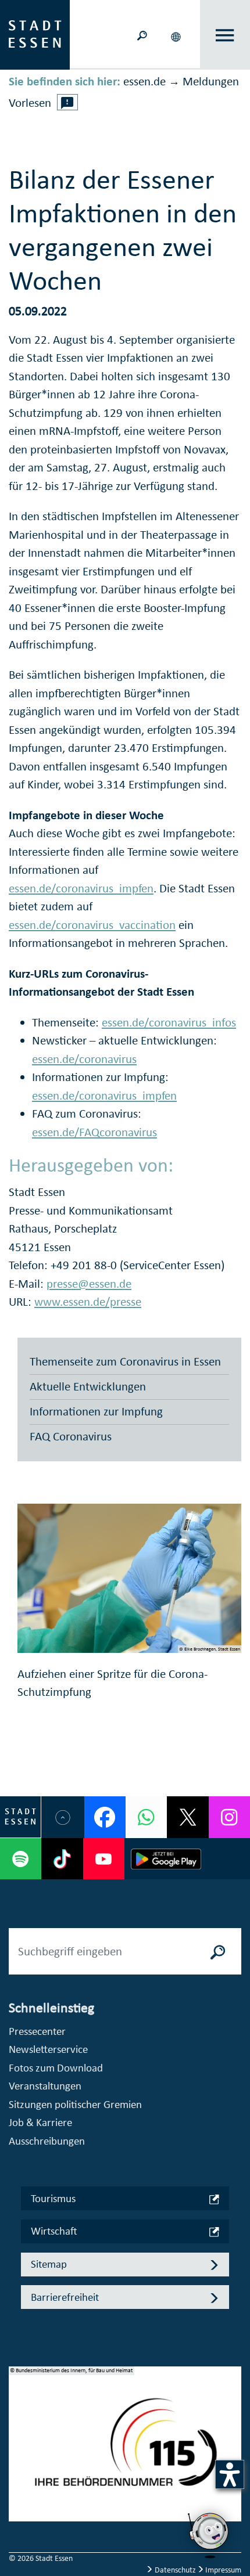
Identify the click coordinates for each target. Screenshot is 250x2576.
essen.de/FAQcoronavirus (94, 1132)
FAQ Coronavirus (71, 1436)
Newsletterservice (48, 2049)
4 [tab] (18, 2485)
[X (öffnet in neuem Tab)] (187, 1817)
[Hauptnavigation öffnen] (225, 35)
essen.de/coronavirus (84, 1059)
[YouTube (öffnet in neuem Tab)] (104, 1859)
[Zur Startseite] (35, 34)
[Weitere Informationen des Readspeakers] (67, 102)
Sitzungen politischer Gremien (75, 2104)
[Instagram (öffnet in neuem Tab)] (229, 1817)
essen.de (144, 81)
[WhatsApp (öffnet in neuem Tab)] (146, 1817)
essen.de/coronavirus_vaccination (92, 925)
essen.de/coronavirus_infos (169, 1022)
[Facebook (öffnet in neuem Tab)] (105, 1817)
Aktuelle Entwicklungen (88, 1386)
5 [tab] (18, 2503)
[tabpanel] (125, 2450)
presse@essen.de (89, 1284)
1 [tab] (18, 2429)
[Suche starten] (218, 1951)
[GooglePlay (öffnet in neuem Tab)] (166, 1859)
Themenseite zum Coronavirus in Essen (125, 1361)
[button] (177, 35)
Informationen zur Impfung (96, 1411)
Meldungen (211, 81)
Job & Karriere (40, 2122)
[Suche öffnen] (142, 35)
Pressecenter (37, 2031)
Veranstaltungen (45, 2086)
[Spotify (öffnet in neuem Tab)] (21, 1859)
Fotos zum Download (56, 2068)
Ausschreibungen (47, 2141)
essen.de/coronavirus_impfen (81, 888)
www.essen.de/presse (88, 1302)
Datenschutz (175, 2570)
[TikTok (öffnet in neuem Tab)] (62, 1859)
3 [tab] (18, 2466)
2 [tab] (18, 2448)
